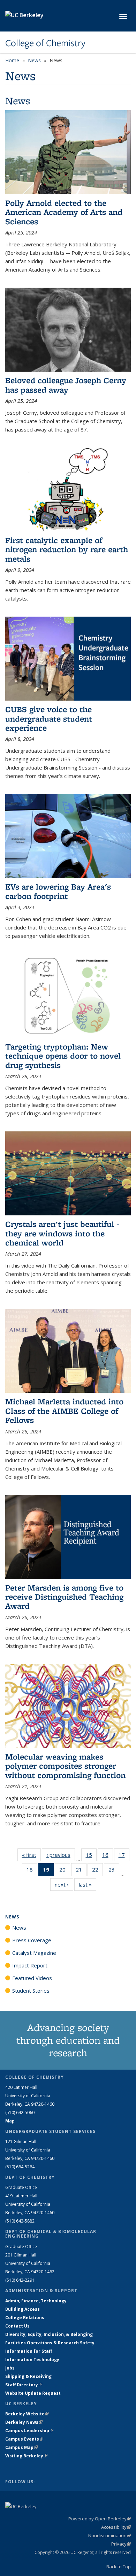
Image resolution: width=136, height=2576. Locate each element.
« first (31, 1855)
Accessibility (116, 2527)
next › (64, 1884)
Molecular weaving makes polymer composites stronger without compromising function (65, 1766)
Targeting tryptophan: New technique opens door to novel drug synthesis (63, 1056)
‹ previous (61, 1855)
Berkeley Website (27, 2414)
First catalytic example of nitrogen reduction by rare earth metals (67, 549)
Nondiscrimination (109, 2535)
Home (12, 60)
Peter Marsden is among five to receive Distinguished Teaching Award (64, 1597)
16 (108, 1856)
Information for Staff (29, 2351)
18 (32, 1871)
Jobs (10, 2368)
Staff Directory (24, 2385)
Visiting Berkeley (26, 2456)
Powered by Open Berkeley (100, 2519)
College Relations (25, 2318)
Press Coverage (32, 1940)
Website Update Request (33, 2393)
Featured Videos (32, 1978)
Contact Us (17, 2326)
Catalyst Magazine (34, 1953)
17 (124, 1856)
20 (65, 1871)
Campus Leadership (29, 2431)
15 (91, 1856)
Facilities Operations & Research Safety (50, 2343)
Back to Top (119, 2567)
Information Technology (32, 2360)
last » (88, 1884)
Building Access (22, 2309)
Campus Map (21, 2447)
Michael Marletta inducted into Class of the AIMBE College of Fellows (64, 1411)
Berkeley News (24, 2422)
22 (97, 1871)
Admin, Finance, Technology (36, 2301)
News (34, 60)
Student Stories (31, 1991)
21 (81, 1871)
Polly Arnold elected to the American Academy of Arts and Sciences (64, 212)
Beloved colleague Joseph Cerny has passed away (66, 385)
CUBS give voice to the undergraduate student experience (49, 718)
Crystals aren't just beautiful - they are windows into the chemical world (62, 1233)
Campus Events (24, 2439)
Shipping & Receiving (28, 2376)
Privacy (121, 2544)
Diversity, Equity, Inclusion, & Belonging (49, 2334)
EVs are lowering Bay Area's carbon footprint (58, 891)
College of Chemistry (45, 43)
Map (10, 2121)
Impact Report (30, 1965)
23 (114, 1871)
